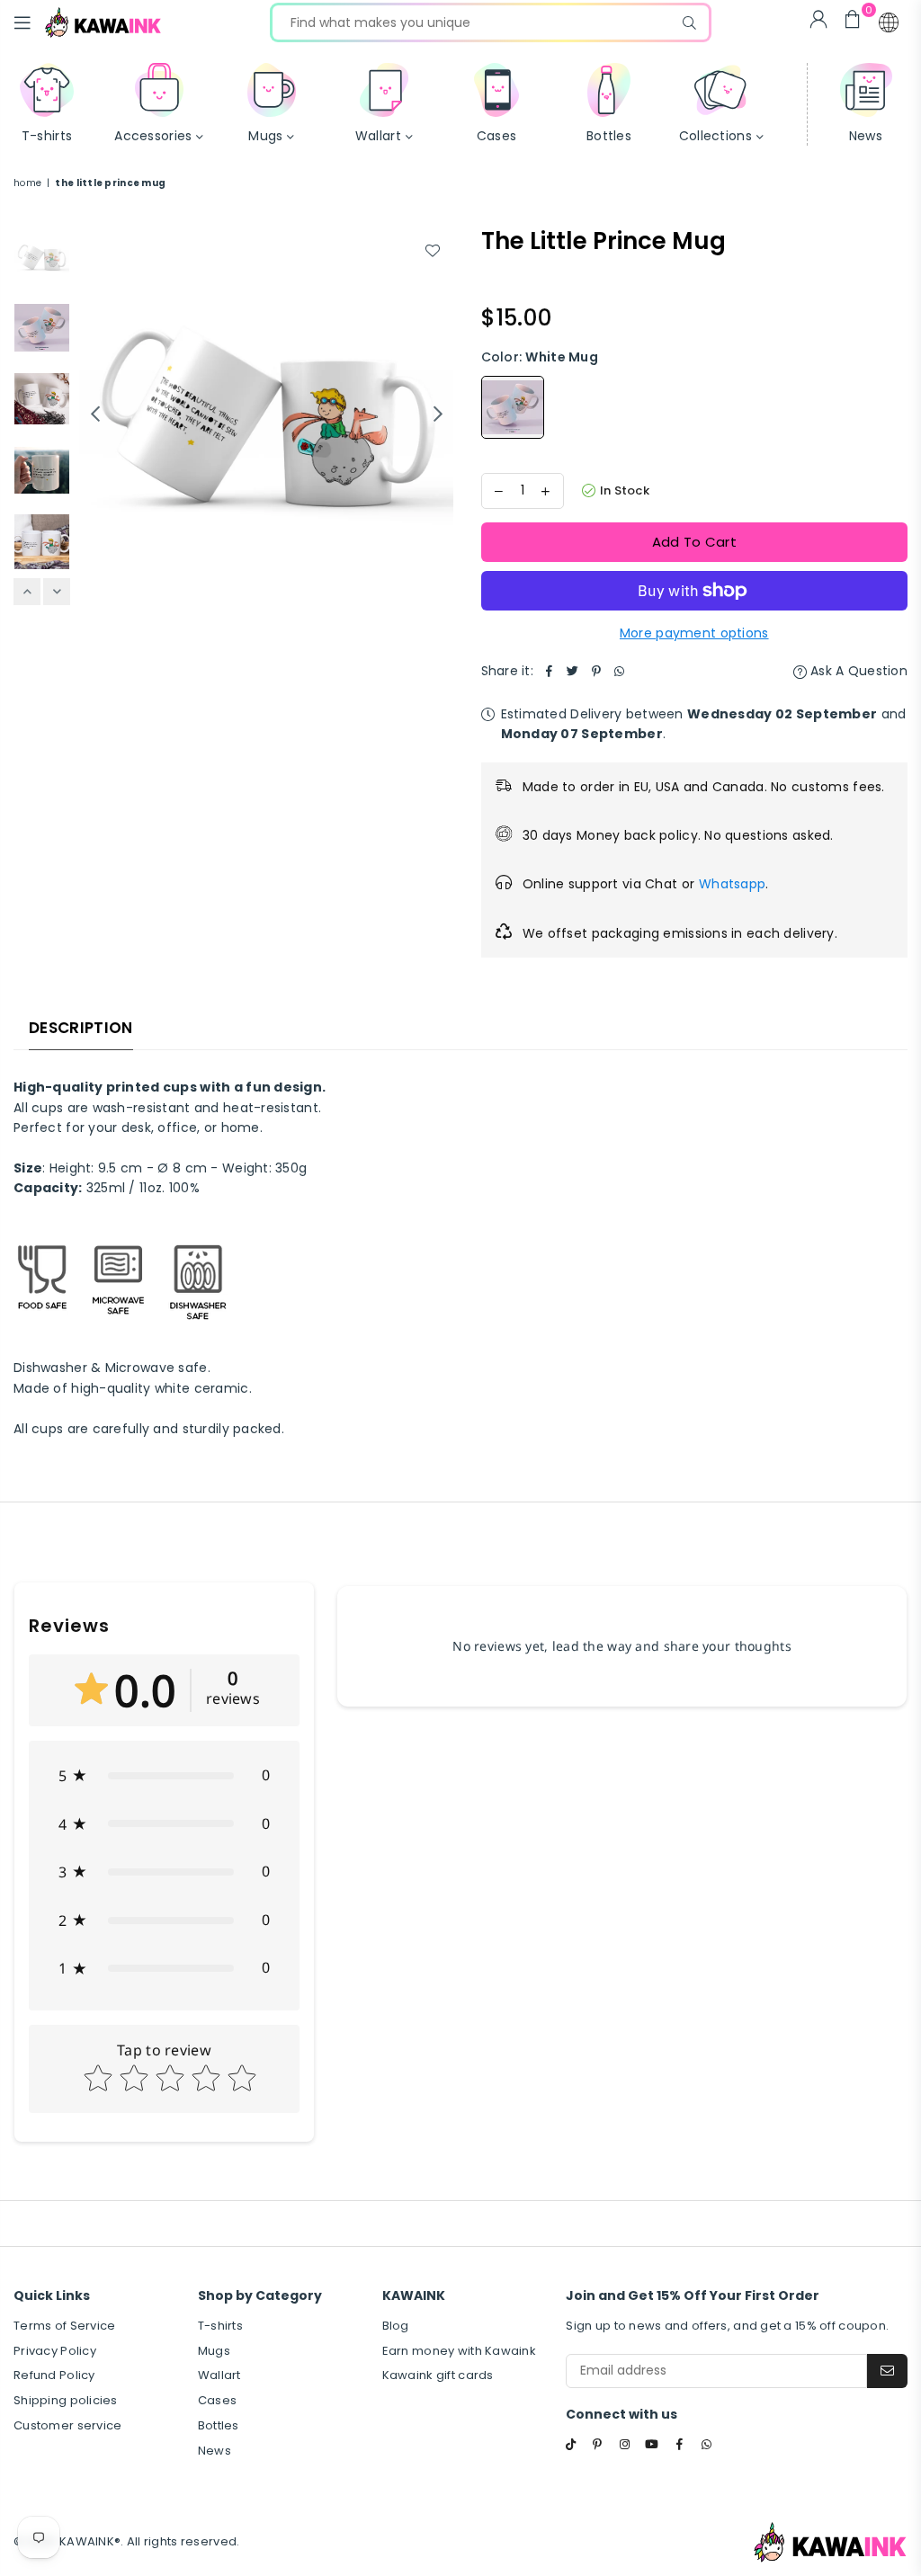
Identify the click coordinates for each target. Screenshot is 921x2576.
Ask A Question (857, 671)
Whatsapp (732, 884)
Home (27, 183)
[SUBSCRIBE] (887, 2371)
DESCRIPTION (81, 1028)
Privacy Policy (55, 2351)
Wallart (219, 2375)
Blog (396, 2326)
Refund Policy (54, 2375)
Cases (217, 2400)
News (215, 2451)
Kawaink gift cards (438, 2375)
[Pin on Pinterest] (596, 671)
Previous (95, 413)
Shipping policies (66, 2400)
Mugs (214, 2351)
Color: (540, 357)
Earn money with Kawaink (459, 2351)
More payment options (694, 633)
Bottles (219, 2425)
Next (438, 413)
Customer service (67, 2425)
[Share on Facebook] (550, 671)
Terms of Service (64, 2326)
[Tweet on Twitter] (573, 671)
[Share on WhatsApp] (620, 671)
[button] (889, 22)
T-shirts (220, 2326)
